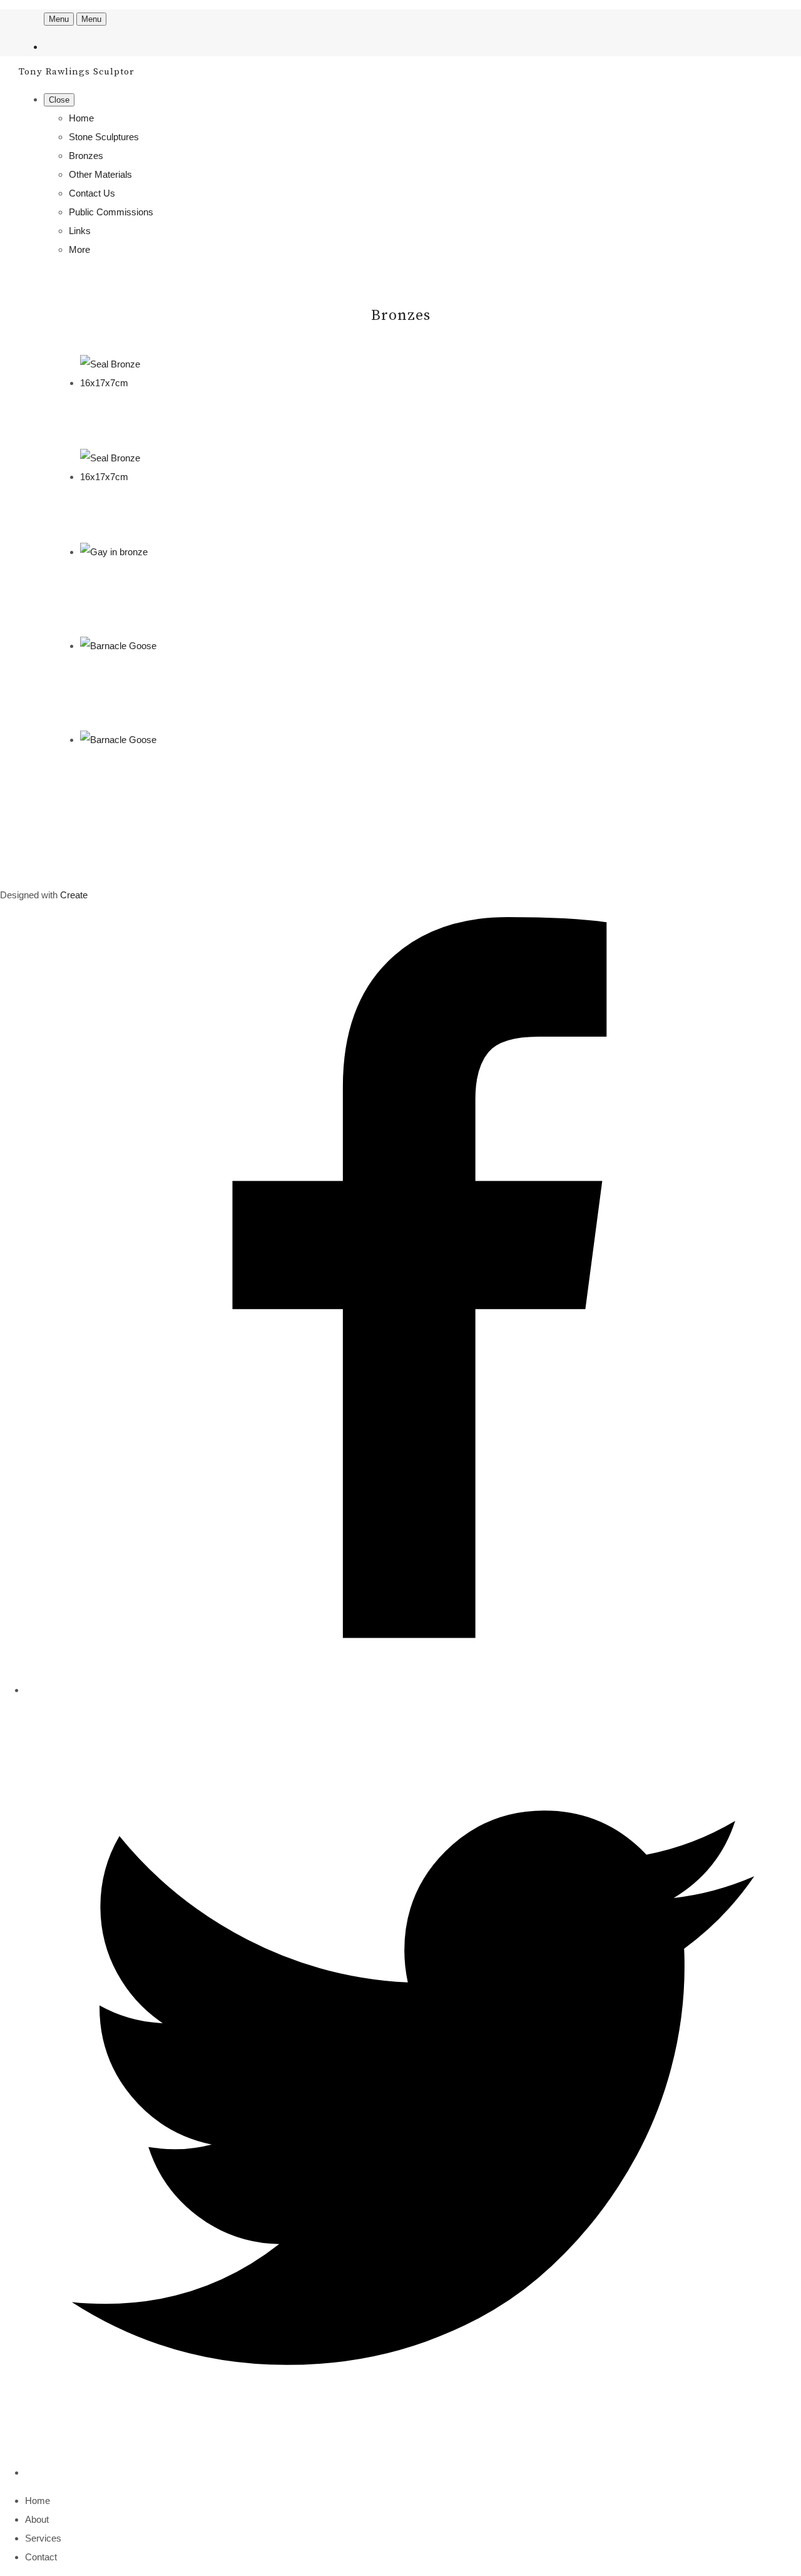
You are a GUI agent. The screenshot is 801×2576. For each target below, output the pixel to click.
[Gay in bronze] (114, 552)
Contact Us (92, 193)
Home (81, 118)
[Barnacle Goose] (118, 646)
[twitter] (413, 2472)
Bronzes (86, 156)
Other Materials (100, 174)
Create (74, 895)
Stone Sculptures (104, 137)
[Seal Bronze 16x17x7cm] (127, 383)
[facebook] (413, 1690)
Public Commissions (111, 212)
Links (80, 231)
